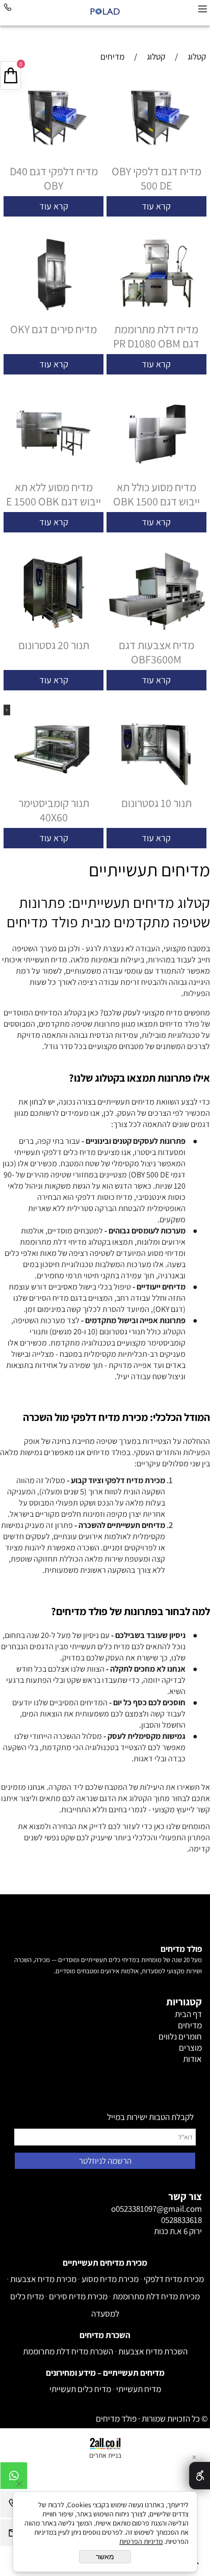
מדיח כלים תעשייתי (80, 2389)
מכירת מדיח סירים (78, 2296)
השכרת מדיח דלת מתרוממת (68, 2351)
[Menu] (202, 9)
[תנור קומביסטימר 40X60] (54, 790)
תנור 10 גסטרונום (156, 803)
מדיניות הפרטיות (141, 2541)
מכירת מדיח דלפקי (174, 2279)
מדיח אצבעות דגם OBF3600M (156, 652)
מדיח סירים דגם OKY (54, 329)
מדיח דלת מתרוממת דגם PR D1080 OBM (156, 336)
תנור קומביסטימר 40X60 (54, 810)
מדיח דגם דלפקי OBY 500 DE (156, 178)
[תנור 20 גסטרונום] (54, 632)
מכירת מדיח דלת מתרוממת (156, 2296)
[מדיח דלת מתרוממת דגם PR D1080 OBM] (156, 316)
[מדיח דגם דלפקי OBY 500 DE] (156, 158)
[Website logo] (105, 11)
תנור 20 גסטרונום (54, 645)
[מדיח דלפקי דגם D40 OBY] (54, 158)
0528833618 (181, 2220)
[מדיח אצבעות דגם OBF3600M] (156, 632)
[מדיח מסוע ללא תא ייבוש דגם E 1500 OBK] (54, 474)
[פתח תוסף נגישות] (200, 2476)
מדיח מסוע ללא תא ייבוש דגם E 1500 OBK (54, 494)
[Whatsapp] (14, 2478)
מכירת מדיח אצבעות (43, 2279)
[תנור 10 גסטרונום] (156, 790)
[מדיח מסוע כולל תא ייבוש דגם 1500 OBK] (156, 474)
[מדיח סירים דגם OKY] (54, 316)
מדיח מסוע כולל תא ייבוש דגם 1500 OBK (156, 494)
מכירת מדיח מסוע (110, 2279)
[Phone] (8, 9)
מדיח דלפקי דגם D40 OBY (54, 178)
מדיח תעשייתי (139, 2389)
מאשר (105, 2557)
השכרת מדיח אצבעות (153, 2351)
